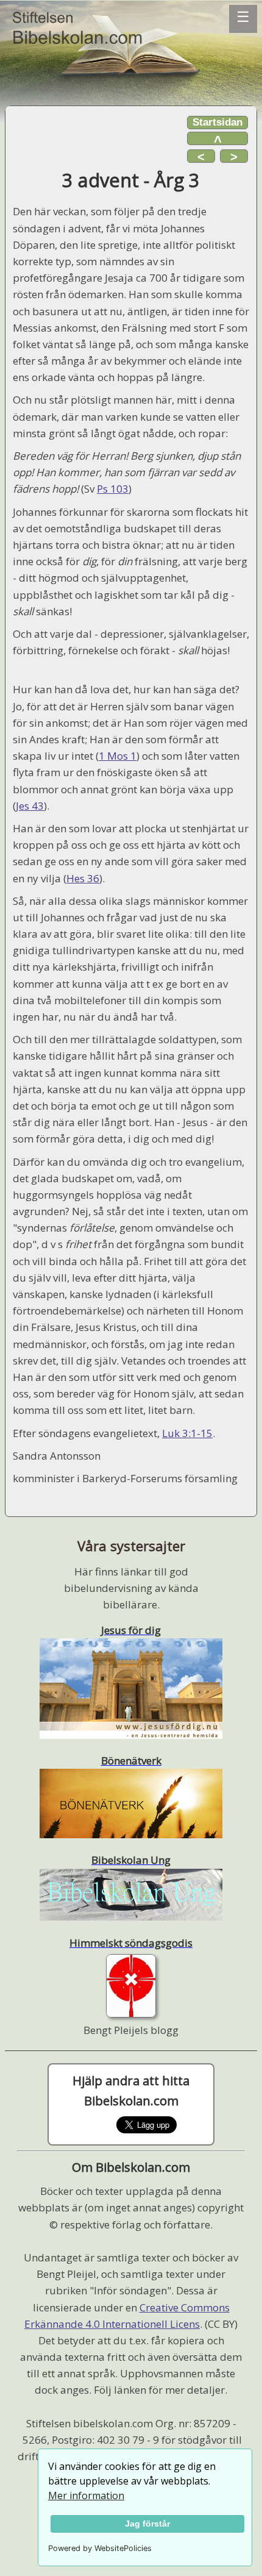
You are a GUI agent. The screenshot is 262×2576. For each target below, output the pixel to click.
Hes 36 (83, 878)
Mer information (86, 2496)
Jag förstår (147, 2524)
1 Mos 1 (118, 756)
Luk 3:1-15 (187, 1433)
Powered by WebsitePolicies (100, 2548)
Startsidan (218, 122)
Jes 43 (30, 806)
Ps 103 (113, 489)
